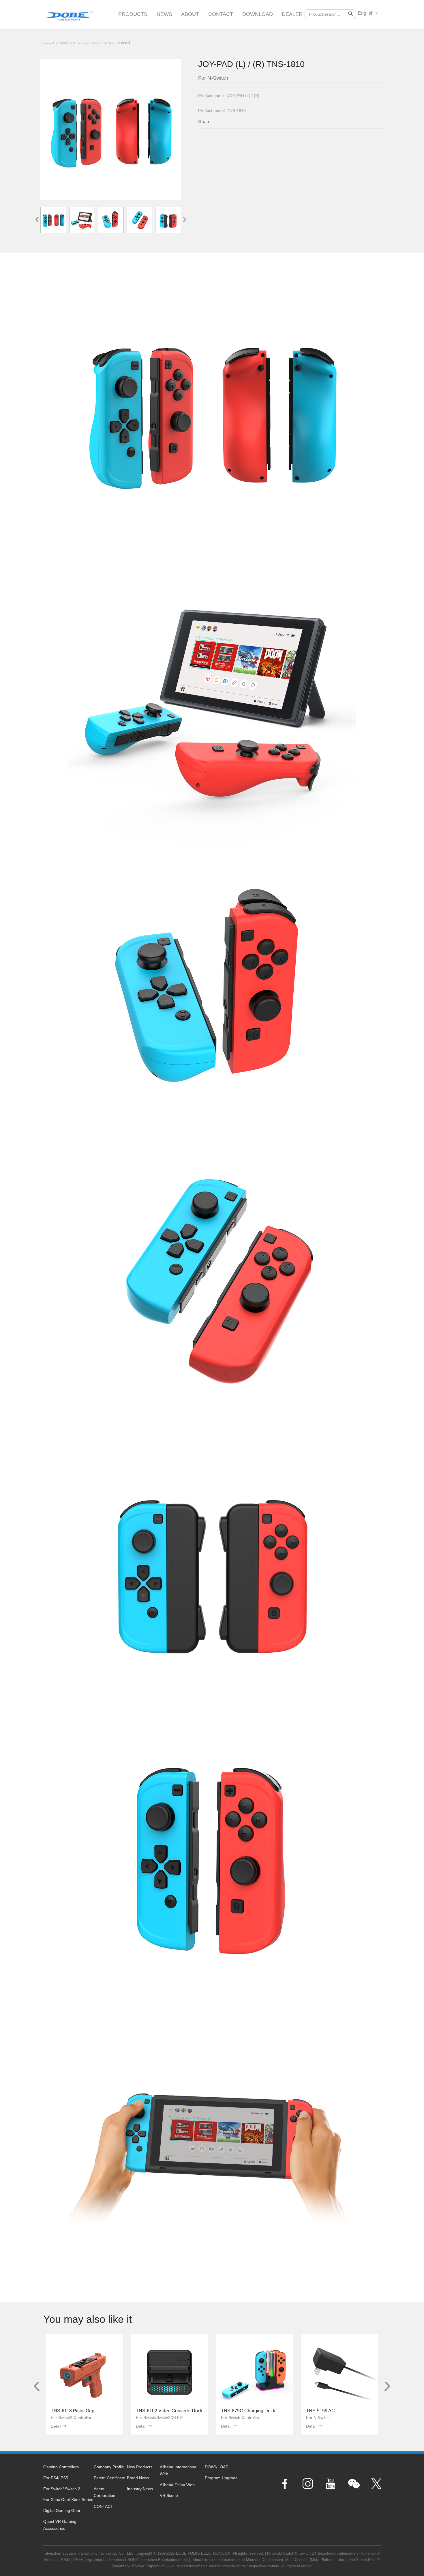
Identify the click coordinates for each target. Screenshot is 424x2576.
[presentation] (37, 219)
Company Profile (109, 2467)
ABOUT (190, 14)
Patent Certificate (109, 2478)
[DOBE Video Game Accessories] (69, 14)
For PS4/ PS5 (56, 2478)
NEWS (164, 14)
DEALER (292, 14)
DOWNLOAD (258, 14)
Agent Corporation (105, 2492)
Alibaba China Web (177, 2485)
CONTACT (221, 14)
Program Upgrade (221, 2478)
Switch (112, 43)
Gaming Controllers (61, 2467)
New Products (140, 2467)
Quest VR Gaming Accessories (60, 2525)
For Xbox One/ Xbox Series (68, 2499)
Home (47, 43)
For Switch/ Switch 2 (90, 43)
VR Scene (169, 2495)
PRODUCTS (133, 14)
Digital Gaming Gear (62, 2510)
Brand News (138, 2478)
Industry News (140, 2489)
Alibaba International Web (179, 2470)
